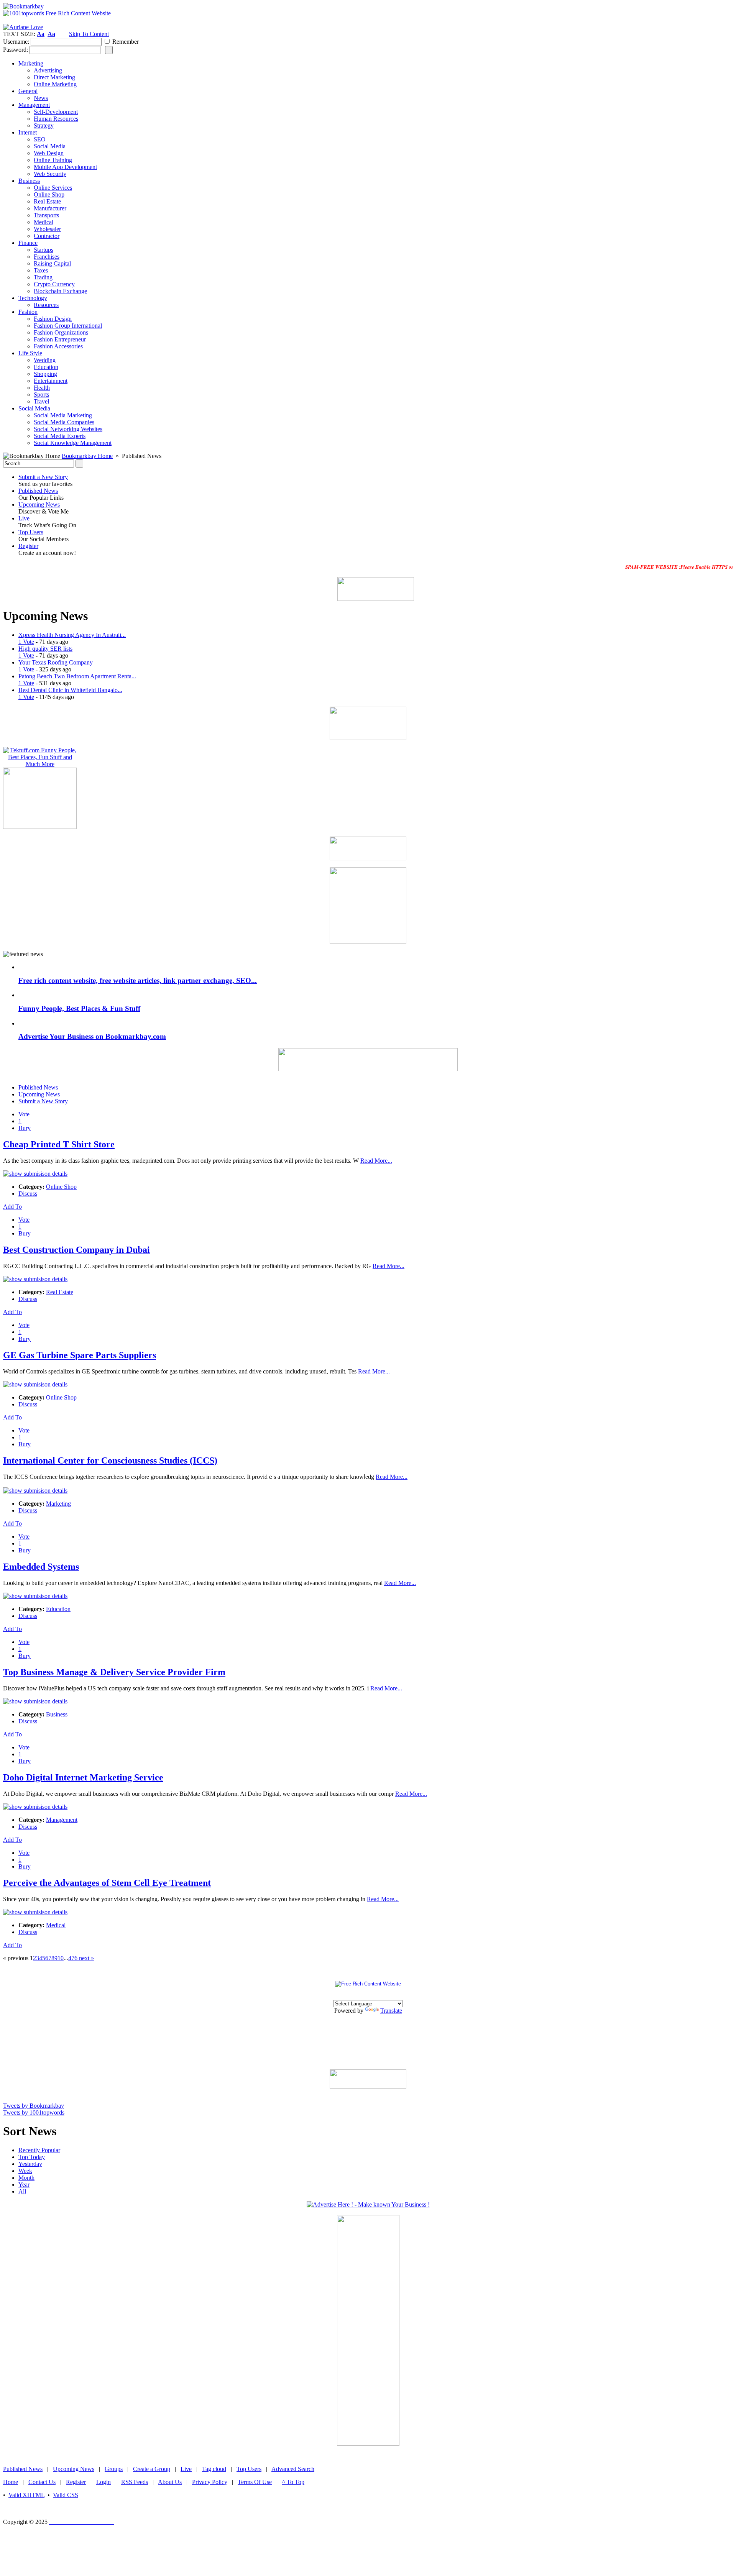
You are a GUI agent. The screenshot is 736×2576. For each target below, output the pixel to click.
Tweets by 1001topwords (34, 2112)
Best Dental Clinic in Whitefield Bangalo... (70, 690)
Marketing (58, 1504)
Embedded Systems (41, 1567)
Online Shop (61, 1187)
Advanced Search (293, 2469)
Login (103, 2482)
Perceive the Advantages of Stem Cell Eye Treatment (107, 1883)
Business (57, 1714)
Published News (38, 491)
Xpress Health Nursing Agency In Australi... (72, 635)
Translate (391, 2011)
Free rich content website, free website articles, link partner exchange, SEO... (138, 980)
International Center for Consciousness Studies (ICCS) (110, 1460)
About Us (170, 2482)
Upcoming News (39, 505)
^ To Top (293, 2482)
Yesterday (30, 2164)
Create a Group (152, 2469)
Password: (16, 50)
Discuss (28, 1194)
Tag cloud (214, 2469)
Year (24, 2185)
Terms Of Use (255, 2482)
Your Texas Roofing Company (56, 662)
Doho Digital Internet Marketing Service (83, 1777)
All (22, 2191)
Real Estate (60, 1292)
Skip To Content (89, 34)
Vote (24, 1114)
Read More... (376, 1161)
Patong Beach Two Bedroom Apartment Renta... (77, 676)
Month (26, 2178)
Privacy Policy (210, 2482)
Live (24, 518)
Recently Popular (39, 2150)
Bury (25, 1128)
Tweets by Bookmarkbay (34, 2106)
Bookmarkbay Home (87, 456)
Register (28, 546)
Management (62, 1820)
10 (61, 1958)
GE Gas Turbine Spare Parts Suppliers (80, 1355)
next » (86, 1958)
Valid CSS (66, 2495)
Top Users (31, 532)
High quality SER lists (45, 649)
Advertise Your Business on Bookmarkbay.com (92, 1036)
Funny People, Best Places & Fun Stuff (79, 1008)
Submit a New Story (43, 477)
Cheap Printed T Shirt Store (59, 1144)
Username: (16, 42)
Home (11, 2482)
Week (25, 2171)
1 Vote (26, 642)
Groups (114, 2469)
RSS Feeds (135, 2482)
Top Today (32, 2157)
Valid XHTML (26, 2495)
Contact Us (42, 2482)
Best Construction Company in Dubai (76, 1250)
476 (73, 1958)
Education (58, 1609)
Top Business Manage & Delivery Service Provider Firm (114, 1672)
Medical (56, 1925)
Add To (12, 1207)
